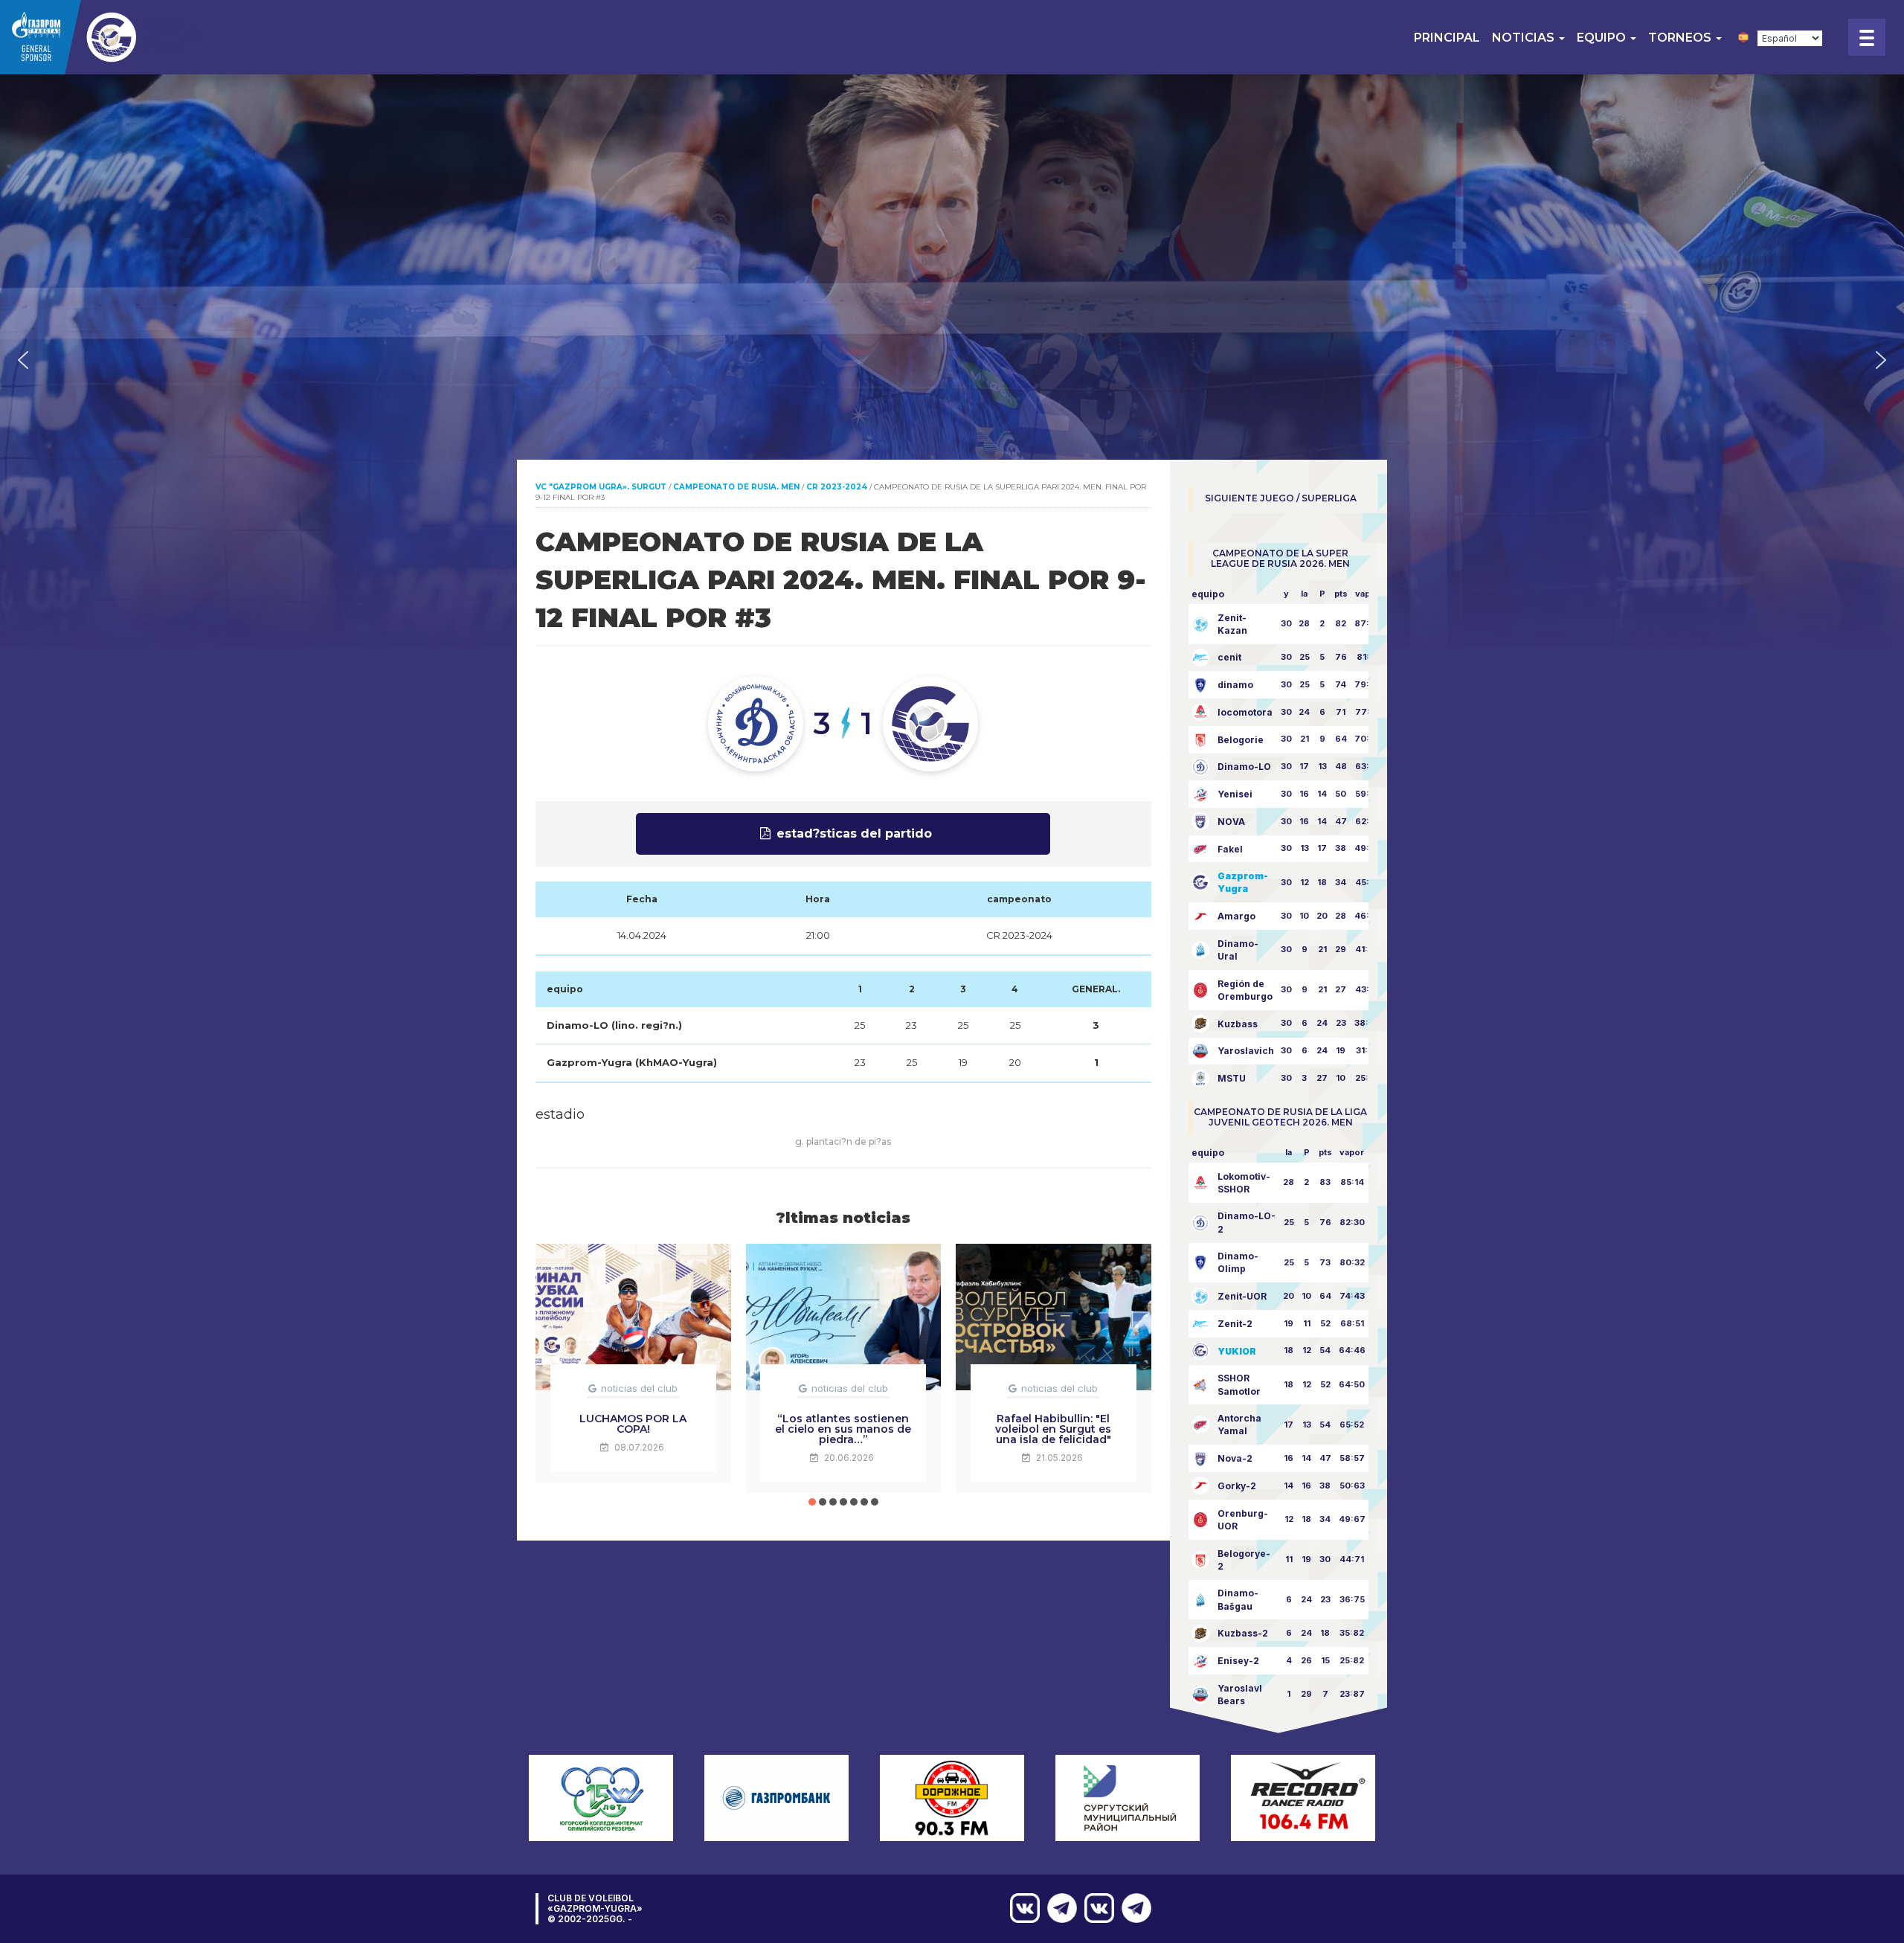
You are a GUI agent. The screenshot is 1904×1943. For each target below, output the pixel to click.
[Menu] (1867, 37)
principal (1447, 38)
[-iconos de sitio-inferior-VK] (1096, 1908)
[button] (23, 360)
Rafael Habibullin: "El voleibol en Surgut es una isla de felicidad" (1053, 1429)
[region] (952, 360)
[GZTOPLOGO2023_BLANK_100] (104, 37)
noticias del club (639, 1388)
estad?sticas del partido (854, 834)
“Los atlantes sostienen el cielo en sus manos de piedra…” (843, 1429)
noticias (1525, 38)
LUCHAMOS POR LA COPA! (633, 1424)
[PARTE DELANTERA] (1133, 1908)
